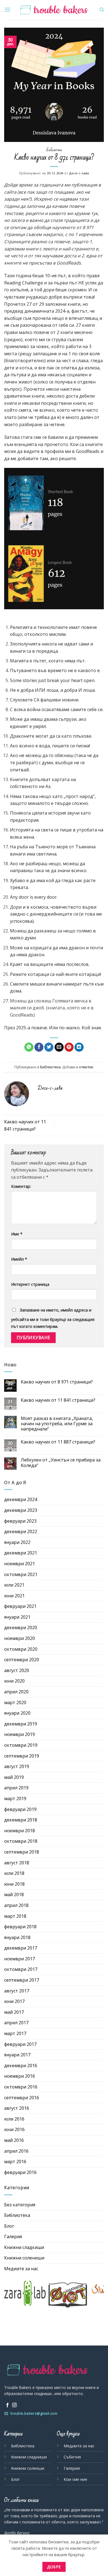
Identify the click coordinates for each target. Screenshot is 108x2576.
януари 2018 (17, 1937)
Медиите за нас (21, 2269)
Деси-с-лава (79, 173)
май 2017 (14, 2012)
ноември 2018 (20, 1831)
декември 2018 (21, 1820)
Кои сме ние (75, 2479)
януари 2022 (17, 1542)
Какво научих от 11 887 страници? (58, 1442)
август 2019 (17, 1766)
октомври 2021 (21, 1574)
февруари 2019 (20, 1809)
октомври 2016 (21, 2087)
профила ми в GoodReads (72, 451)
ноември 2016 (20, 2076)
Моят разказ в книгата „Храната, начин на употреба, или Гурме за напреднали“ (57, 1424)
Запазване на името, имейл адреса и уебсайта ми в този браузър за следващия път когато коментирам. (53, 1318)
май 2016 (14, 2140)
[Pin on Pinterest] (69, 1047)
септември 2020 (22, 1660)
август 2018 (17, 1863)
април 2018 (16, 1905)
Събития (72, 2457)
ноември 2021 (20, 1564)
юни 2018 (14, 1884)
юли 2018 (14, 1873)
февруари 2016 (20, 2172)
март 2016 (15, 2162)
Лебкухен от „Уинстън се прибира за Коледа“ (61, 1463)
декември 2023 (21, 1510)
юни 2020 (14, 1681)
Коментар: (21, 1186)
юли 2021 (14, 1585)
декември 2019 (21, 1724)
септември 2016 (22, 2098)
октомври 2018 (21, 1841)
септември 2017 (22, 1980)
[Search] (102, 10)
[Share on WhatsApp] (29, 1047)
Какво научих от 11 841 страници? (58, 1400)
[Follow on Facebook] (7, 2405)
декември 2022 (21, 1531)
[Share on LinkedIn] (79, 1047)
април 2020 (16, 1692)
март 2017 (15, 2033)
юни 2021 (14, 1596)
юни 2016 (14, 2129)
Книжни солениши (24, 2258)
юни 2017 (14, 2001)
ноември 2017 (20, 1959)
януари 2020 (17, 1713)
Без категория (20, 2205)
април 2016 (16, 2151)
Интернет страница (30, 1284)
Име (17, 1234)
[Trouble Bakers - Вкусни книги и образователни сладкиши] (54, 10)
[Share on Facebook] (39, 1047)
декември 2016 (21, 2066)
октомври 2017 (21, 1969)
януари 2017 (17, 2055)
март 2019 (15, 1798)
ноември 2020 (20, 1638)
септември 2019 (22, 1756)
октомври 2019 (21, 1745)
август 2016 (17, 2108)
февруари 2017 (20, 2044)
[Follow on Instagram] (14, 2405)
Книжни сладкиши (24, 2247)
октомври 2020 (21, 1649)
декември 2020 (21, 1628)
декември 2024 (21, 1499)
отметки (86, 1067)
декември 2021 (21, 1553)
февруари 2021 (20, 1606)
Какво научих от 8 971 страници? (57, 1382)
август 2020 (17, 1670)
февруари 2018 (20, 1927)
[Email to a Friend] (59, 1047)
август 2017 (17, 1991)
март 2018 (15, 1916)
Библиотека (54, 150)
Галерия (13, 2236)
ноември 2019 (20, 1734)
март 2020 (15, 1702)
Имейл (19, 1259)
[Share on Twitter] (49, 1047)
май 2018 (14, 1895)
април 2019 (16, 1788)
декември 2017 (21, 1948)
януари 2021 (17, 1617)
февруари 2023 (20, 1521)
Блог (9, 2226)
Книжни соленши (28, 2468)
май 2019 (14, 1777)
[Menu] (7, 10)
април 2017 (16, 2023)
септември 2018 (22, 1852)
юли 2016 (14, 2119)
